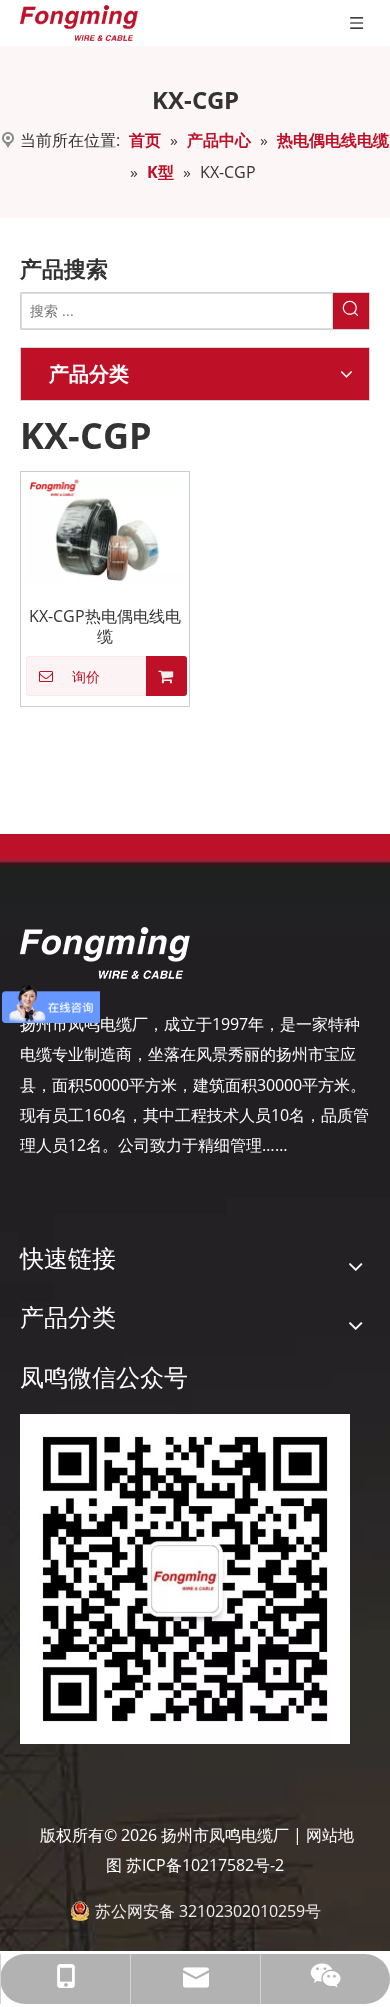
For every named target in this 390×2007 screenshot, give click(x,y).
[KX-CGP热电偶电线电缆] (105, 528)
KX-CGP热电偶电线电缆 (105, 626)
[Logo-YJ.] (105, 953)
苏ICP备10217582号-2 (205, 1865)
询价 (86, 677)
